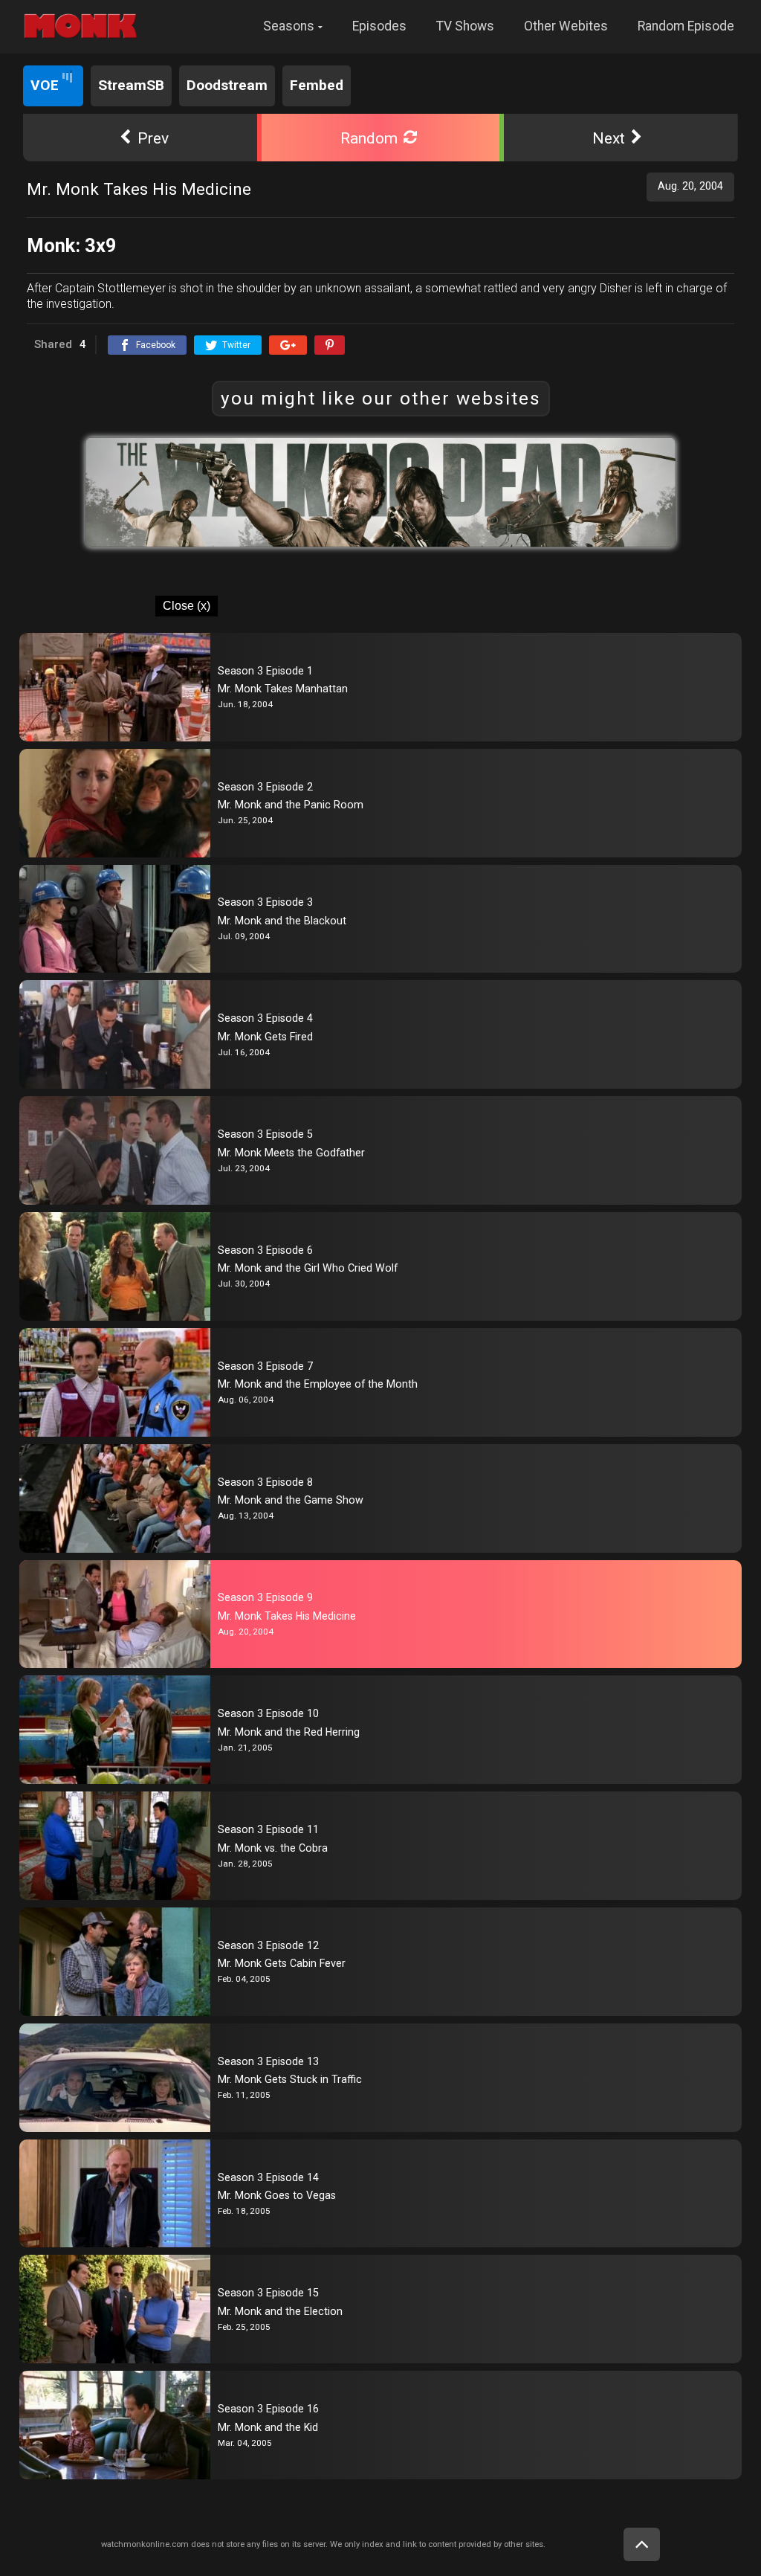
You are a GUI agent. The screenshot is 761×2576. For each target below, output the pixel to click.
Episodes (379, 26)
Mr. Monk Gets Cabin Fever (282, 1963)
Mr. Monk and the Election (280, 2311)
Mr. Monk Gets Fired (265, 1037)
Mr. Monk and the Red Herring (289, 1732)
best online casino (172, 59)
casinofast (113, 69)
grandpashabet (359, 69)
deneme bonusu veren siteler (291, 59)
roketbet (295, 69)
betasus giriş (516, 59)
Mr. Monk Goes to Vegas (277, 2195)
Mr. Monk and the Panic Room (291, 805)
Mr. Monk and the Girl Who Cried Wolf (308, 1268)
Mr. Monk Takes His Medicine (287, 1616)
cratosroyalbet (46, 69)
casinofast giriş (182, 69)
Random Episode (686, 26)
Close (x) (187, 606)
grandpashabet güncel (456, 69)
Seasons (289, 26)
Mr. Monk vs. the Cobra (273, 1848)
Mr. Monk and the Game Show (291, 1500)
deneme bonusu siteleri (67, 59)
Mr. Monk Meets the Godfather (291, 1153)
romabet (246, 69)
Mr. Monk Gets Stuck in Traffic (290, 2079)
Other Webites (566, 26)
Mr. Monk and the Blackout (282, 921)
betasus (573, 59)
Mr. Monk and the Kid (268, 2427)
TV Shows (465, 26)
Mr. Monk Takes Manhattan (283, 689)
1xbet (465, 59)
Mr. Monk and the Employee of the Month (318, 1384)
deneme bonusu (405, 59)
